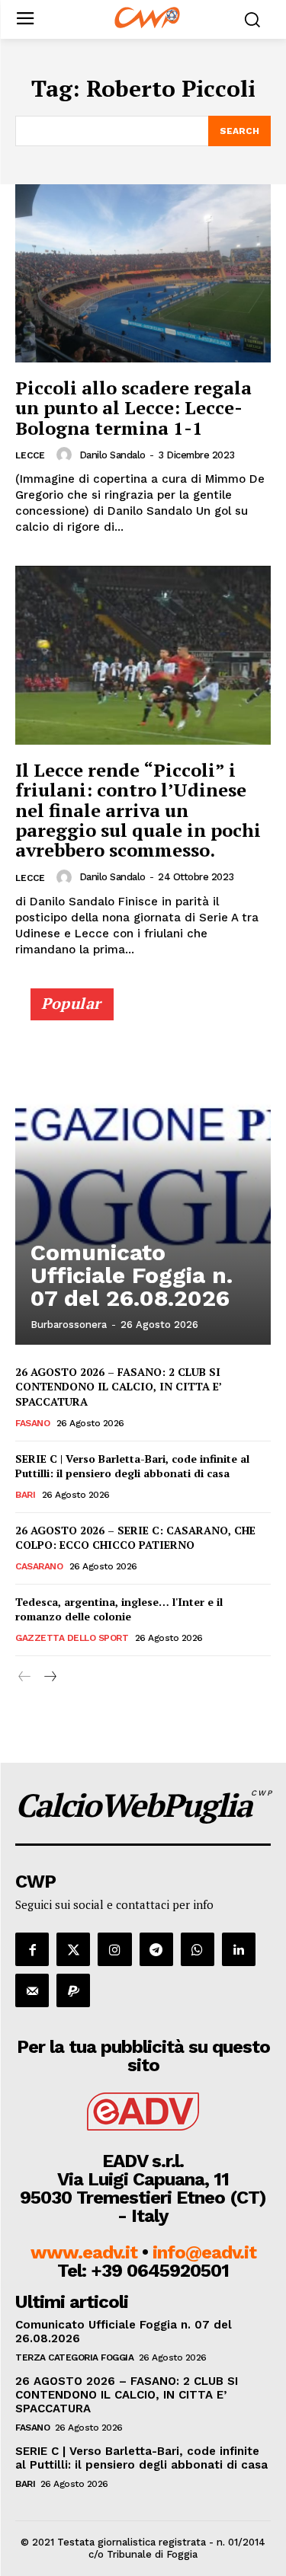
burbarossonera (69, 1325)
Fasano (32, 1423)
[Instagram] (114, 1949)
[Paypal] (73, 1990)
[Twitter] (73, 1949)
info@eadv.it (204, 2252)
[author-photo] (66, 455)
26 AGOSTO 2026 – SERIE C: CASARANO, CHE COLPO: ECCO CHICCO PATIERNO (135, 1538)
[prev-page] (25, 1677)
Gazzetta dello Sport (72, 1638)
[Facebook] (32, 1949)
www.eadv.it (84, 2252)
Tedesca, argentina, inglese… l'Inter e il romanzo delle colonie (119, 1609)
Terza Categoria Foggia (74, 2357)
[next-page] (49, 1677)
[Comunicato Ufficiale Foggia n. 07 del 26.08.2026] (143, 1173)
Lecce (30, 455)
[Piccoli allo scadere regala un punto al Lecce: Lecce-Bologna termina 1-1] (143, 274)
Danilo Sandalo (112, 455)
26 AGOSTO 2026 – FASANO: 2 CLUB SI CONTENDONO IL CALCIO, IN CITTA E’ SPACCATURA (119, 1387)
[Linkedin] (239, 1949)
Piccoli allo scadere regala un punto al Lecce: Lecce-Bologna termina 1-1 (133, 408)
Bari (25, 1495)
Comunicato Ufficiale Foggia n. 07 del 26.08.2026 (132, 1275)
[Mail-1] (32, 1990)
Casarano (39, 1566)
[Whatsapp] (198, 1949)
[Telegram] (156, 1949)
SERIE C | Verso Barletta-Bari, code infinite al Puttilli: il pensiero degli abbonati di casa (132, 1466)
